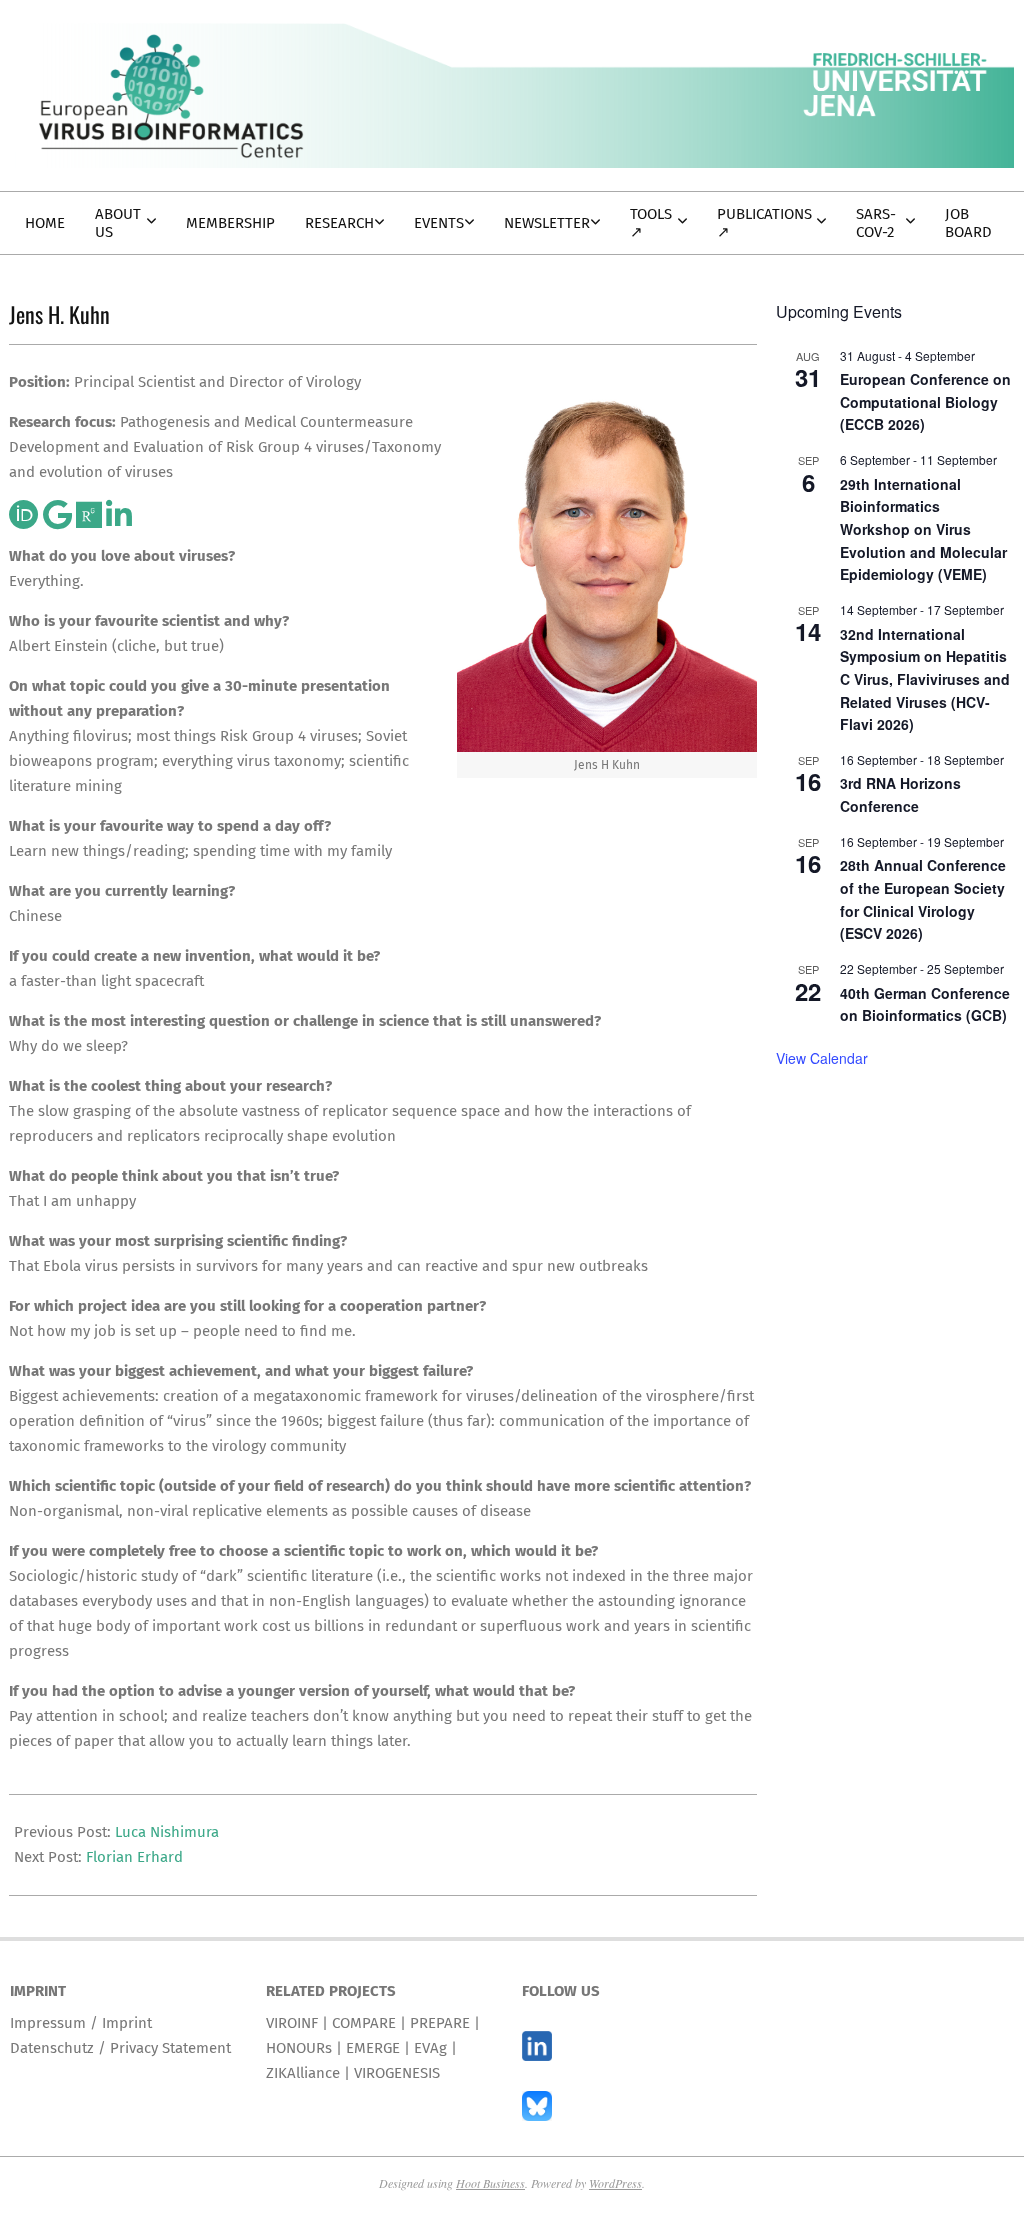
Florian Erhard (134, 1857)
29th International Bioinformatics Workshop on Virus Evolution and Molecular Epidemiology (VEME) (923, 529)
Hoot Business (490, 2183)
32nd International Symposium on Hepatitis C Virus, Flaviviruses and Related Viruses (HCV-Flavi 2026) (925, 679)
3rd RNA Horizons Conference (900, 794)
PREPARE (440, 2023)
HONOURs (299, 2048)
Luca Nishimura (167, 1832)
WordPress (615, 2183)
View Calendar (822, 1058)
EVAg (430, 2048)
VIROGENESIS (397, 2073)
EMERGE (373, 2048)
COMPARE (364, 2023)
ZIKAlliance (303, 2073)
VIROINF (292, 2023)
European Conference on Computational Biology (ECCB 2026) (925, 401)
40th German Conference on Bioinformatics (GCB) (925, 1004)
